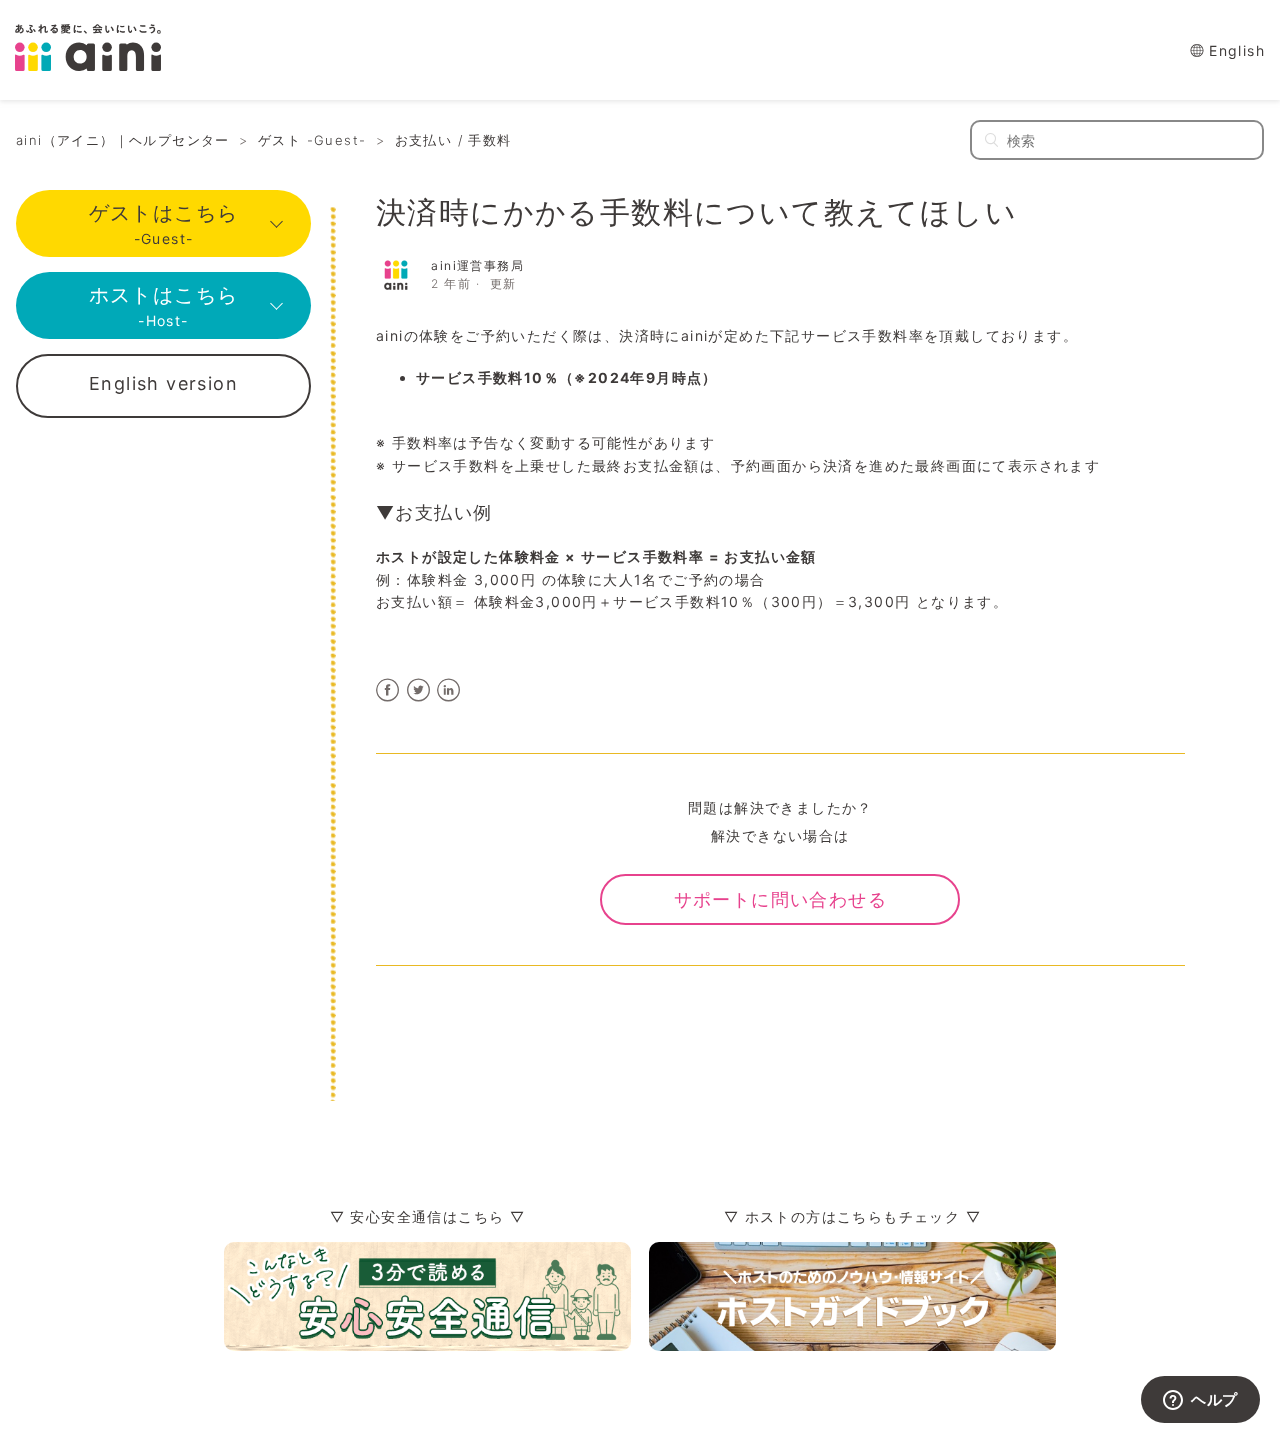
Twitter (418, 690)
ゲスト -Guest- (312, 140)
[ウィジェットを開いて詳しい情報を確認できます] (1200, 1401)
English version (163, 383)
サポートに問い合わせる (780, 899)
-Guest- (164, 224)
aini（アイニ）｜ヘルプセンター (123, 140)
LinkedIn (449, 690)
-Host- (164, 306)
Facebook (388, 690)
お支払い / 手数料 (453, 140)
